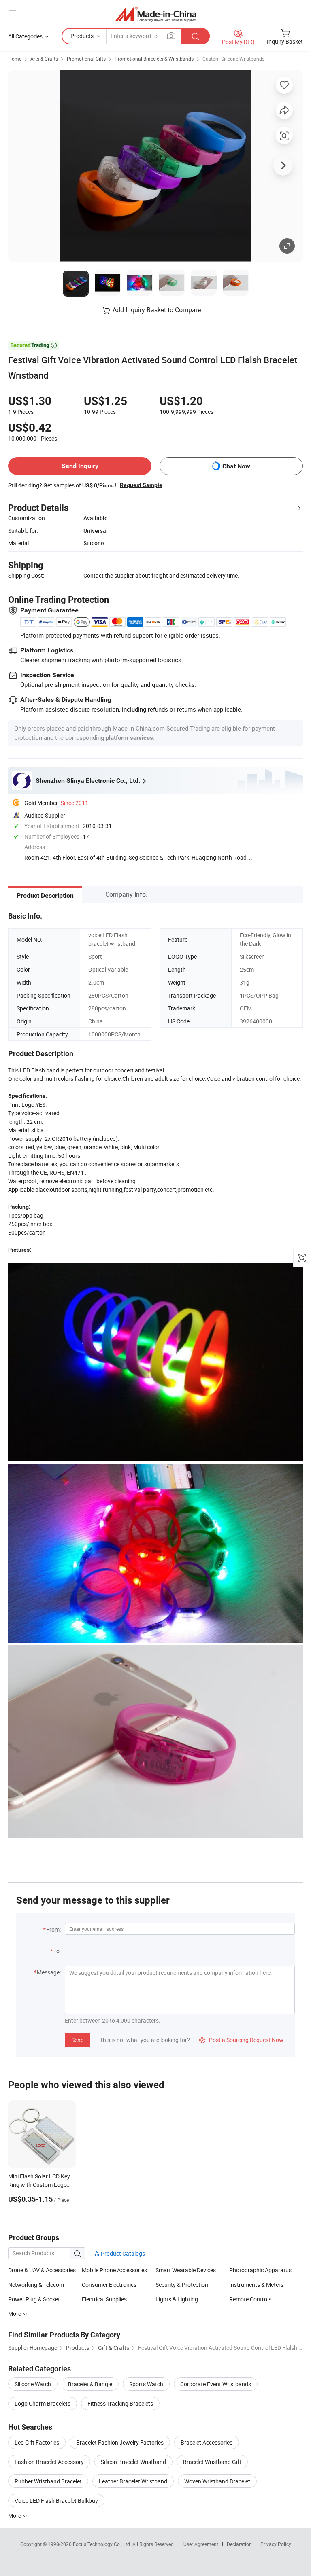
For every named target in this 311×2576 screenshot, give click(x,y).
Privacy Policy (276, 2544)
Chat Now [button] (236, 466)
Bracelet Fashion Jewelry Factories (120, 2442)
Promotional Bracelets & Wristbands (154, 59)
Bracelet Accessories (207, 2442)
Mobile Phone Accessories (114, 2270)
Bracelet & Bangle (90, 2384)
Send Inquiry (80, 466)
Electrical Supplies (104, 2299)
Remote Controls (250, 2299)
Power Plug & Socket (34, 2299)
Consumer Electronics (109, 2285)
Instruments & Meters (256, 2285)
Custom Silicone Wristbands (233, 59)
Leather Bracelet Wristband (133, 2481)
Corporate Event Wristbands (216, 2384)
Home (15, 59)
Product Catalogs (122, 2253)
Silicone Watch (33, 2384)
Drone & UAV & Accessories (42, 2270)
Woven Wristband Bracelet (217, 2481)
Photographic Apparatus (260, 2270)
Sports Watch (146, 2384)
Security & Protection (182, 2285)
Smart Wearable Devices (186, 2270)
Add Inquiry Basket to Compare (157, 310)
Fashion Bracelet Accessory (49, 2462)
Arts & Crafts (44, 59)
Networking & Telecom (36, 2285)
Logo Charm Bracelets (43, 2403)
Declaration (239, 2544)
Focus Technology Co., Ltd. (103, 2544)
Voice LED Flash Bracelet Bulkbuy (56, 2501)
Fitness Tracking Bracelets (120, 2403)
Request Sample (141, 485)
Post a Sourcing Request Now (241, 2040)
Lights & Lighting (177, 2299)
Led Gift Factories (37, 2442)
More (15, 2516)
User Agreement (201, 2544)
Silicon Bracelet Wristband (133, 2462)
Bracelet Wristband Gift (212, 2462)
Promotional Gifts (86, 59)
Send (78, 2040)
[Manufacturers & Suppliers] (156, 14)
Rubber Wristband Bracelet (48, 2481)
